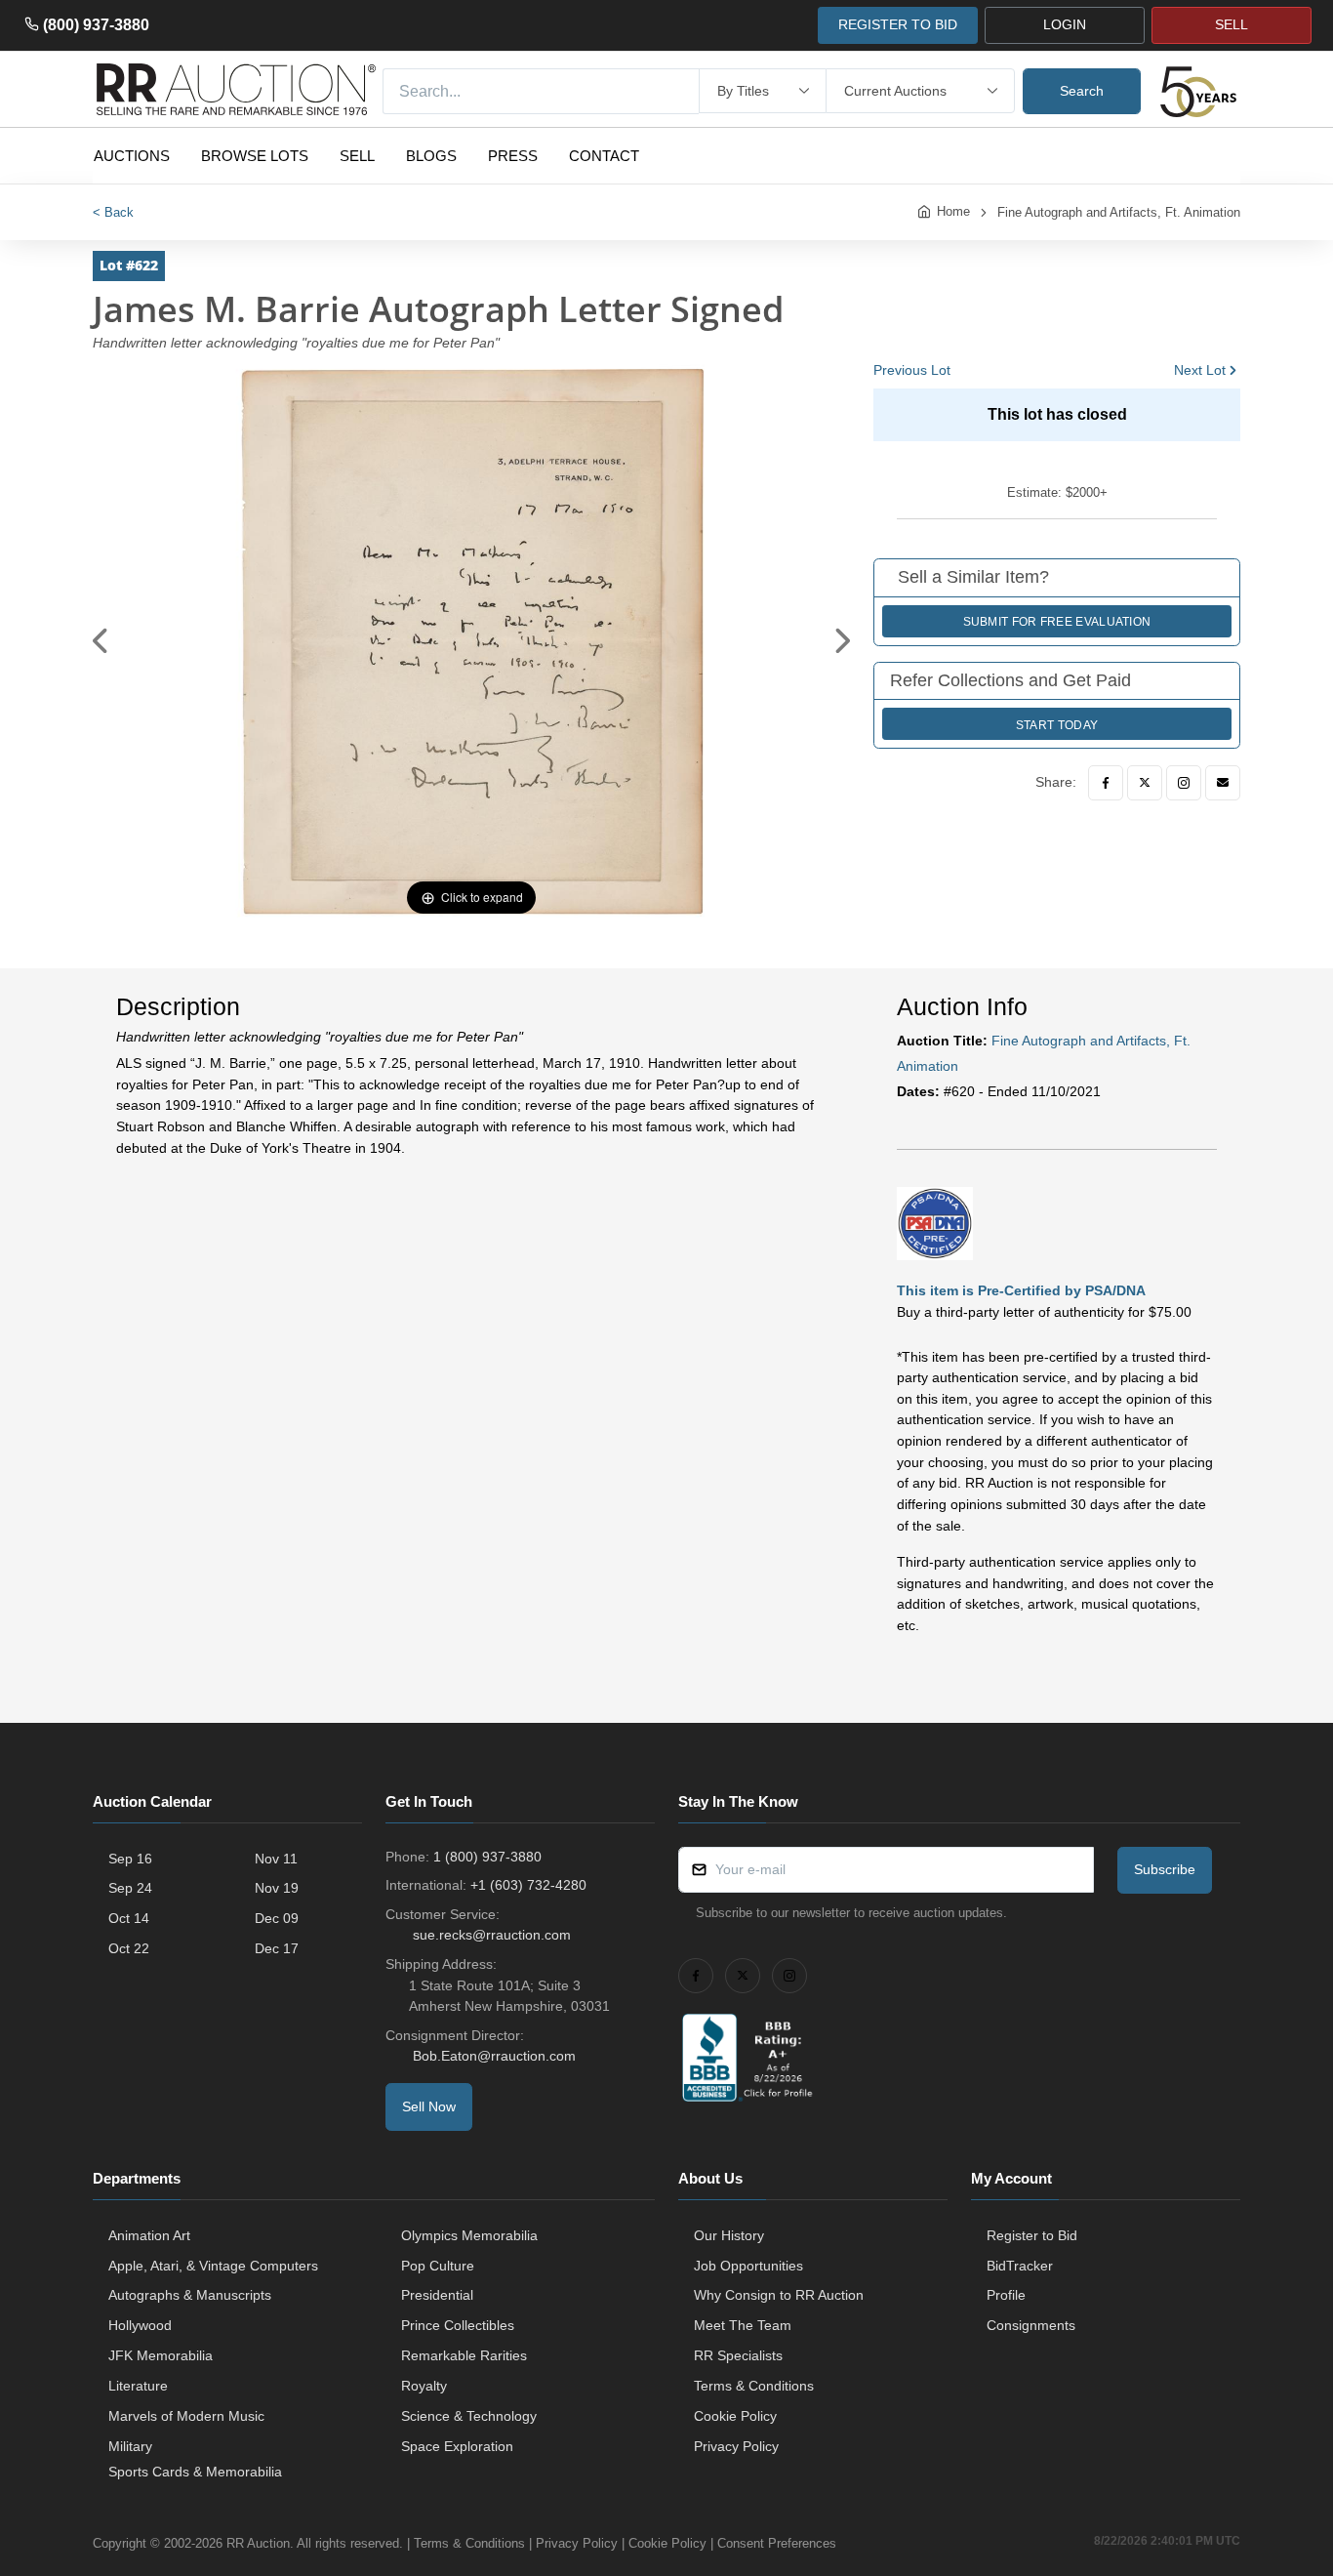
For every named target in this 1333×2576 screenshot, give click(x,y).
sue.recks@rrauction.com (492, 1935)
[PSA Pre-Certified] (935, 1222)
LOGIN (1065, 24)
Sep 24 (130, 1888)
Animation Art (149, 2235)
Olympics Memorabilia (469, 2235)
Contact (604, 156)
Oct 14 (129, 1918)
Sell (357, 156)
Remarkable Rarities (464, 2355)
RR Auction (258, 2543)
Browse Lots (255, 156)
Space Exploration (457, 2446)
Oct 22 (129, 1948)
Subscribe (1165, 1869)
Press (513, 156)
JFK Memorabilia (161, 2355)
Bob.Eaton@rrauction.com (494, 2056)
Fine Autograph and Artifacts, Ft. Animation (1119, 212)
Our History (729, 2235)
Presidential (437, 2295)
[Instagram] (1184, 783)
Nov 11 (276, 1859)
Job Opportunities (748, 2266)
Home (953, 211)
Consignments (1031, 2325)
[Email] (1223, 783)
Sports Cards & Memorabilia (195, 2472)
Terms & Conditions (754, 2386)
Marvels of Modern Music (186, 2416)
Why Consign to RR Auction (779, 2295)
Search (1082, 91)
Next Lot (1200, 370)
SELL (1232, 24)
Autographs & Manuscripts (190, 2295)
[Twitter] (1145, 783)
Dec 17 (277, 1948)
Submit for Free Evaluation (1057, 622)
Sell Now (429, 2106)
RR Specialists (738, 2355)
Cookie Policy (735, 2416)
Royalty (424, 2386)
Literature (138, 2386)
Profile (1006, 2295)
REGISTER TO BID (898, 24)
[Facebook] (1106, 783)
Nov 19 (277, 1888)
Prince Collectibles (458, 2325)
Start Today (1057, 725)
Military (130, 2446)
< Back (113, 212)
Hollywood (140, 2325)
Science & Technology (469, 2416)
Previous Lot (912, 370)
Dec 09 (277, 1918)
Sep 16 (130, 1859)
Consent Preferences (777, 2543)
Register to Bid (1032, 2235)
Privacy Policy (736, 2446)
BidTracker (1020, 2266)
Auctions (132, 156)
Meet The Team (743, 2325)
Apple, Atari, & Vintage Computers (213, 2266)
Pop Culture (438, 2266)
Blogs (431, 156)
